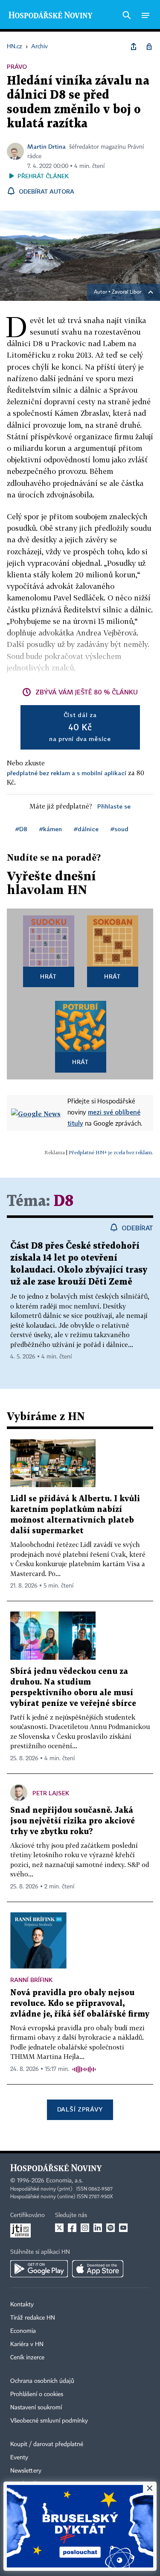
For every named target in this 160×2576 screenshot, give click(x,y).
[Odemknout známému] (149, 47)
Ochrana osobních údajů (42, 2381)
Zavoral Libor (127, 292)
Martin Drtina (47, 146)
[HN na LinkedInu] (98, 2228)
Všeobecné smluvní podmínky (49, 2421)
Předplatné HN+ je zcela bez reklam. (111, 1152)
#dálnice (86, 829)
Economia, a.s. (64, 2181)
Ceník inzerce (27, 2358)
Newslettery (26, 2471)
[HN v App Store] (98, 2269)
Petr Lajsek (51, 1793)
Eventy (19, 2458)
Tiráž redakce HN (33, 2318)
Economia (23, 2331)
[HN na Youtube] (123, 2228)
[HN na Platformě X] (59, 2228)
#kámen (51, 829)
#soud (119, 829)
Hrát (48, 976)
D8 (64, 1201)
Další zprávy (80, 2109)
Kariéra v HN (27, 2344)
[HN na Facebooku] (72, 2228)
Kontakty (22, 2305)
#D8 (21, 829)
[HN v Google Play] (39, 2269)
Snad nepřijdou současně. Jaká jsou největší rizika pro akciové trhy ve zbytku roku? (73, 1821)
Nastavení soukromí (36, 2408)
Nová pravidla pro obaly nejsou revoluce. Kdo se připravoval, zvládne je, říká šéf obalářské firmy (80, 2004)
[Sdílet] (134, 47)
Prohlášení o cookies (37, 2394)
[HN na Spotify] (111, 2228)
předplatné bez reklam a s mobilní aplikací (67, 773)
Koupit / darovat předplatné (47, 2444)
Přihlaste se (114, 806)
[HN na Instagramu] (85, 2228)
